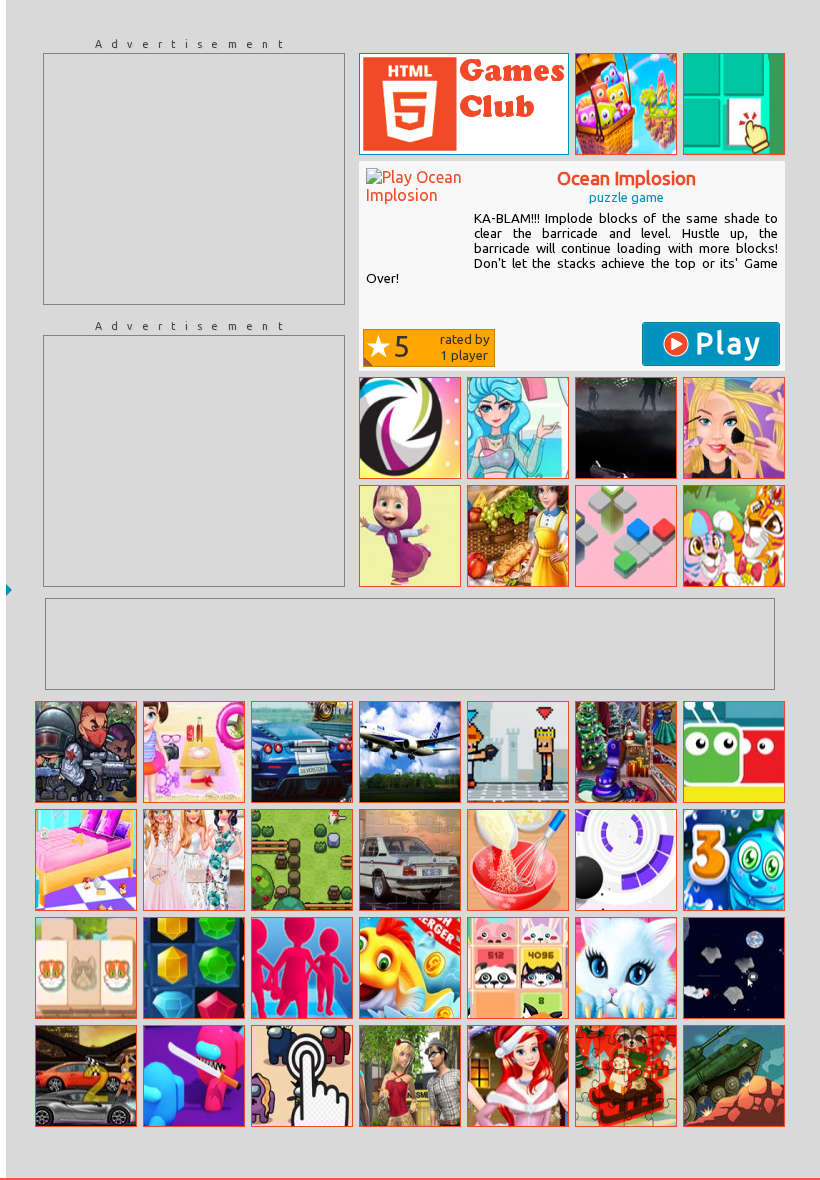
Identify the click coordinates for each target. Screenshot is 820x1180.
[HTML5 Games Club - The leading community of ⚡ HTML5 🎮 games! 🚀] (464, 104)
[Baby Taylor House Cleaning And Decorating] (86, 860)
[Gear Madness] (86, 1076)
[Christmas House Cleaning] (626, 752)
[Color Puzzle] (626, 536)
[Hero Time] (410, 428)
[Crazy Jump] (734, 752)
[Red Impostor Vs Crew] (194, 1076)
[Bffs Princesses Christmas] (518, 1076)
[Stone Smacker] (302, 860)
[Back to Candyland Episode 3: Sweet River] (734, 860)
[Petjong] (86, 968)
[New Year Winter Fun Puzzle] (626, 1076)
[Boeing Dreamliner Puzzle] (410, 752)
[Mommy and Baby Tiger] (734, 536)
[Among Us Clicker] (302, 1076)
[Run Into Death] (626, 428)
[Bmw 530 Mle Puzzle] (410, 860)
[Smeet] (410, 1076)
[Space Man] (734, 968)
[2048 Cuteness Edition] (518, 968)
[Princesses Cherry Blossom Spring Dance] (194, 860)
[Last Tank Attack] (734, 1076)
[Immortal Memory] (734, 104)
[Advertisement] (194, 179)
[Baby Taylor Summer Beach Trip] (194, 752)
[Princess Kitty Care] (626, 968)
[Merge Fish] (410, 968)
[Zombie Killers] (86, 752)
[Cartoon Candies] (626, 104)
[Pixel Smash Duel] (518, 752)
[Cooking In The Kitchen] (518, 860)
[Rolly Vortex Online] (626, 860)
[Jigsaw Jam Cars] (302, 752)
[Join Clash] (302, 968)
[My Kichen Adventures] (518, 536)
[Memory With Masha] (410, 536)
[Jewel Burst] (194, 968)
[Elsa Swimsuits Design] (518, 428)
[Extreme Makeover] (734, 428)
